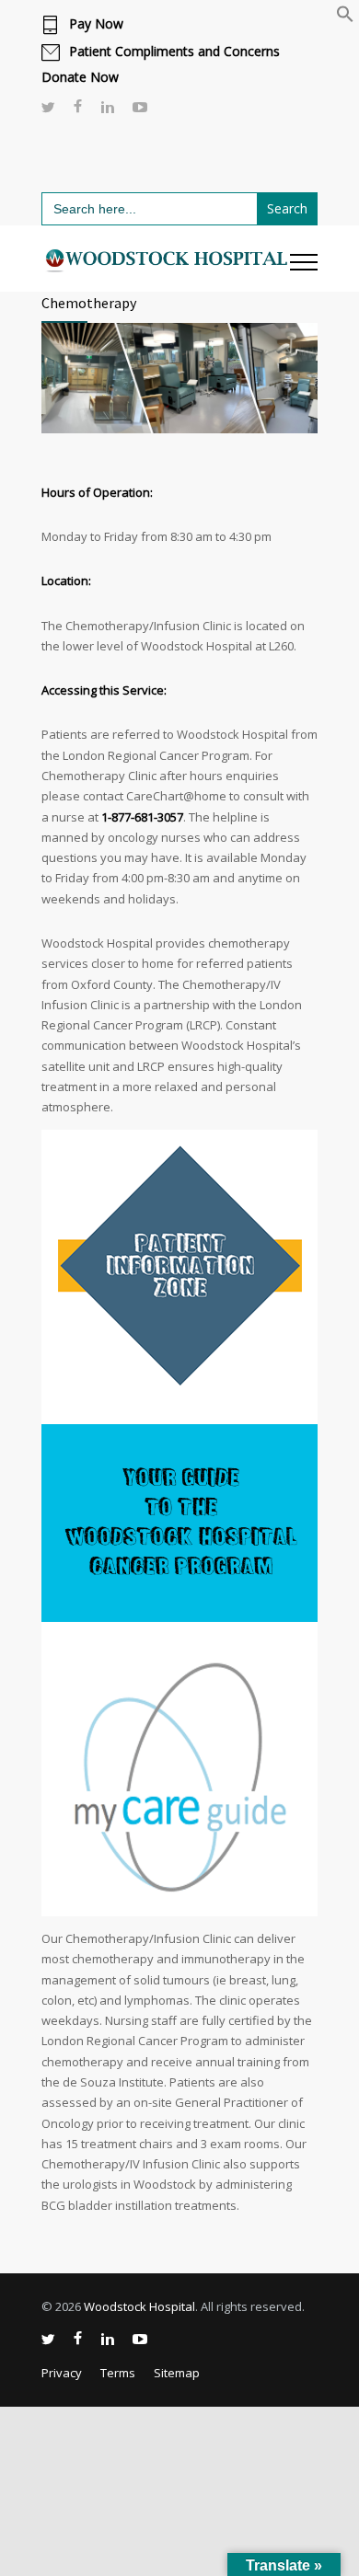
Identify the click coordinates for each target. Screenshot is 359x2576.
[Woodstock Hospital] (166, 259)
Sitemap (177, 2373)
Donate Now (80, 77)
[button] (345, 18)
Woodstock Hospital (139, 2306)
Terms (118, 2373)
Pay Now (96, 24)
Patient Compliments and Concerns (174, 52)
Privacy (62, 2373)
